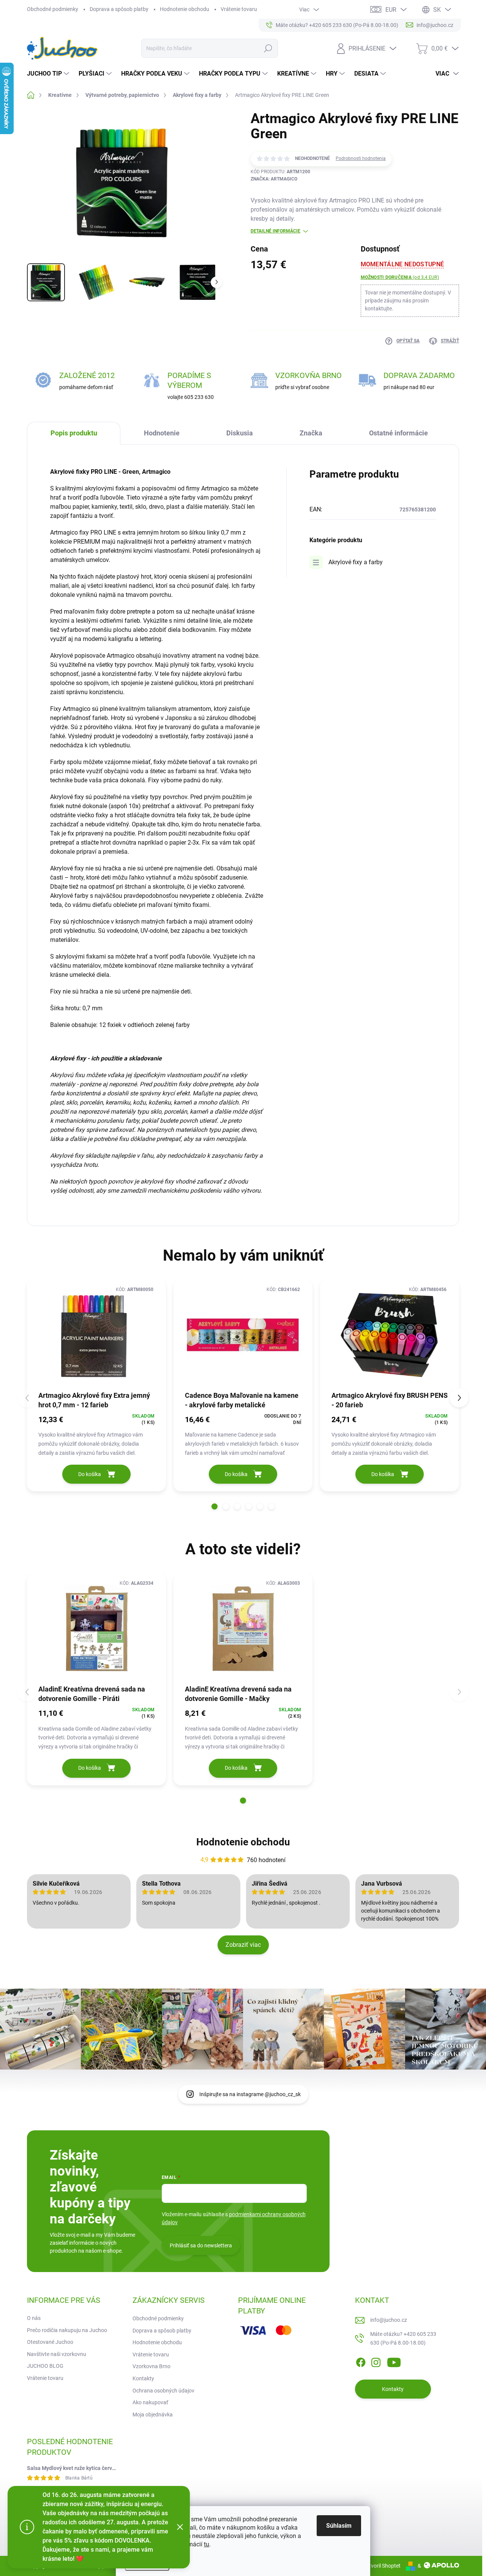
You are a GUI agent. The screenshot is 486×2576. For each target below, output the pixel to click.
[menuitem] (49, 74)
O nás (34, 2318)
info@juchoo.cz (389, 2320)
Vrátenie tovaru (239, 9)
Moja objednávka (153, 2415)
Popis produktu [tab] (74, 433)
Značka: (274, 179)
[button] (215, 1506)
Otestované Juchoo (50, 2342)
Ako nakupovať (150, 2402)
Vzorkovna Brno (151, 2366)
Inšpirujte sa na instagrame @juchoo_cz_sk (250, 2094)
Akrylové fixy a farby (356, 562)
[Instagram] (376, 2361)
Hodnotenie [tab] (162, 433)
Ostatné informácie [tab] (398, 433)
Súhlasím (339, 2526)
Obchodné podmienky (53, 9)
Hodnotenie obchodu (185, 9)
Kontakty (143, 2378)
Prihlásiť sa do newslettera (201, 2245)
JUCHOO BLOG (45, 2366)
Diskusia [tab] (240, 433)
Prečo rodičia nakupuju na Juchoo (67, 2330)
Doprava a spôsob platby (119, 9)
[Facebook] (361, 2361)
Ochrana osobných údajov (163, 2391)
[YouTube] (394, 2361)
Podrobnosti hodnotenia (361, 158)
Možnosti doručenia (400, 277)
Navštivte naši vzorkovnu (57, 2354)
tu (207, 2544)
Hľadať (268, 48)
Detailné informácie (275, 231)
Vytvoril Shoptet (382, 2566)
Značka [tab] (311, 433)
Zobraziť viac (243, 1945)
